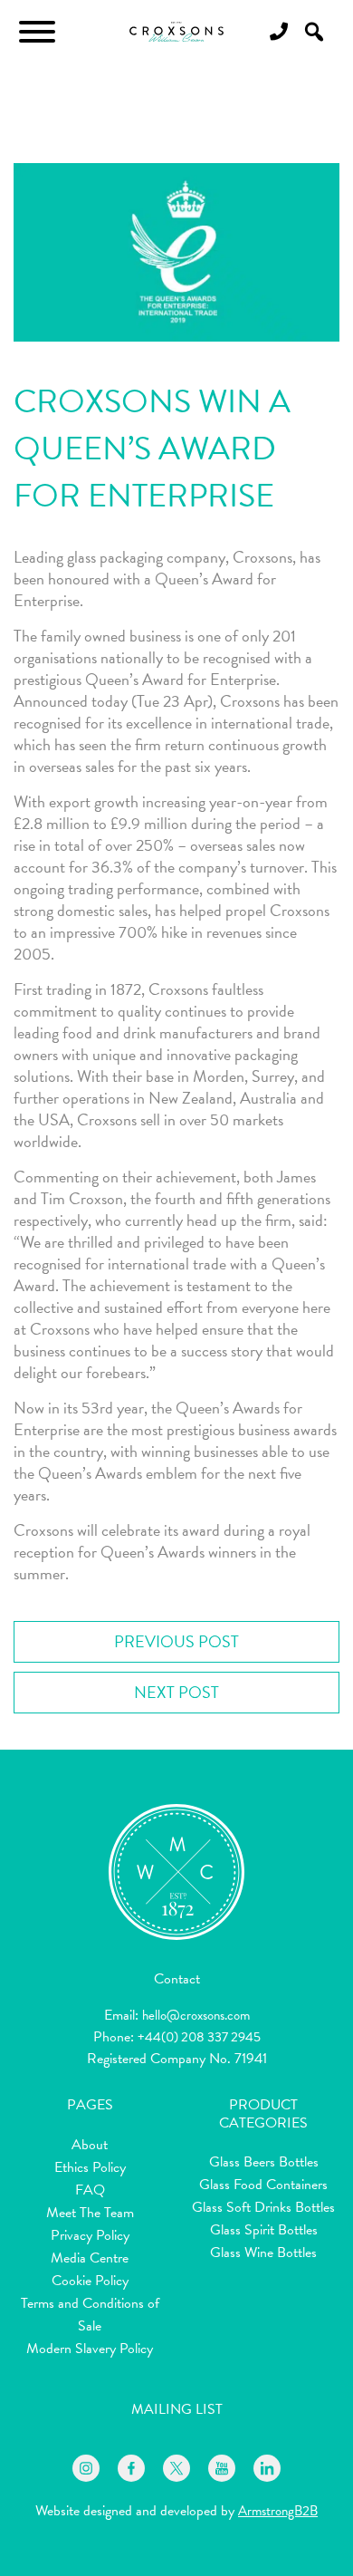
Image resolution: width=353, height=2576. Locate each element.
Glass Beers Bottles (264, 2162)
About (90, 2145)
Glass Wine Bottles (263, 2253)
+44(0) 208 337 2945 (199, 2037)
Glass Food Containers (263, 2185)
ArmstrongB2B (278, 2511)
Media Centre (90, 2258)
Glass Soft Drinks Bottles (263, 2207)
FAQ (90, 2190)
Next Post (176, 1692)
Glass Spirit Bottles (264, 2230)
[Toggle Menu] (37, 32)
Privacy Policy (90, 2235)
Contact (177, 1979)
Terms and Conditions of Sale (90, 2315)
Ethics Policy (90, 2167)
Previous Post (176, 1641)
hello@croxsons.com (196, 2015)
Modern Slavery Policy (90, 2349)
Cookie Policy (90, 2281)
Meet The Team (90, 2213)
